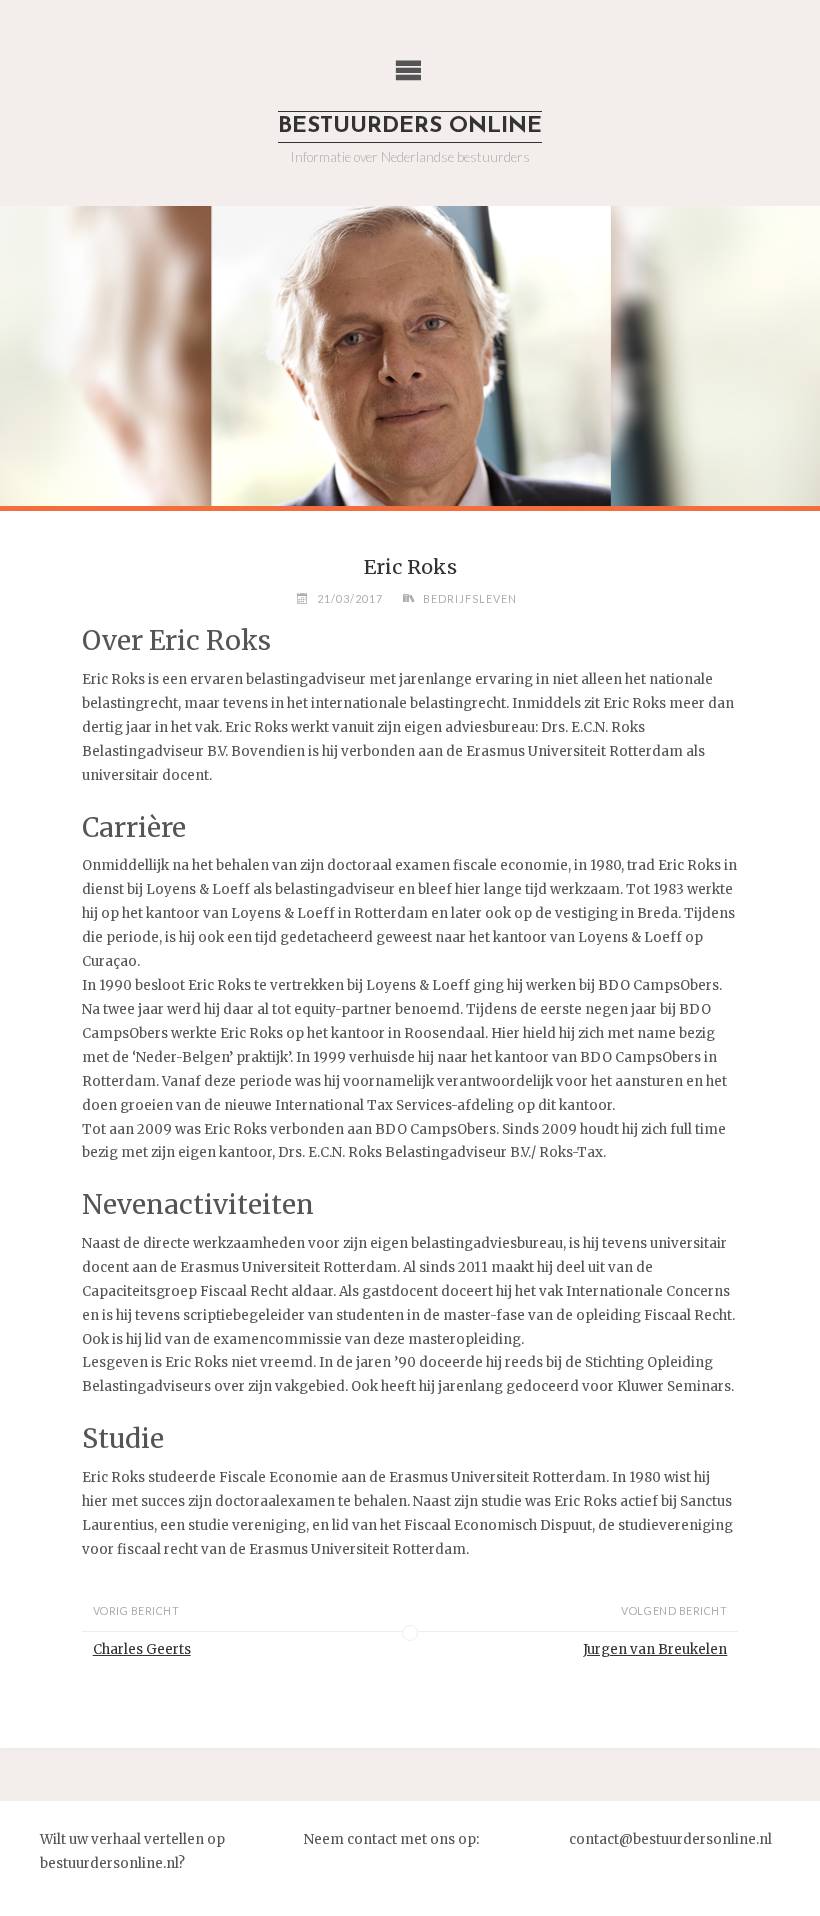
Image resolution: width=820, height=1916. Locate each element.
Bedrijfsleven (470, 598)
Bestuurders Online (410, 126)
